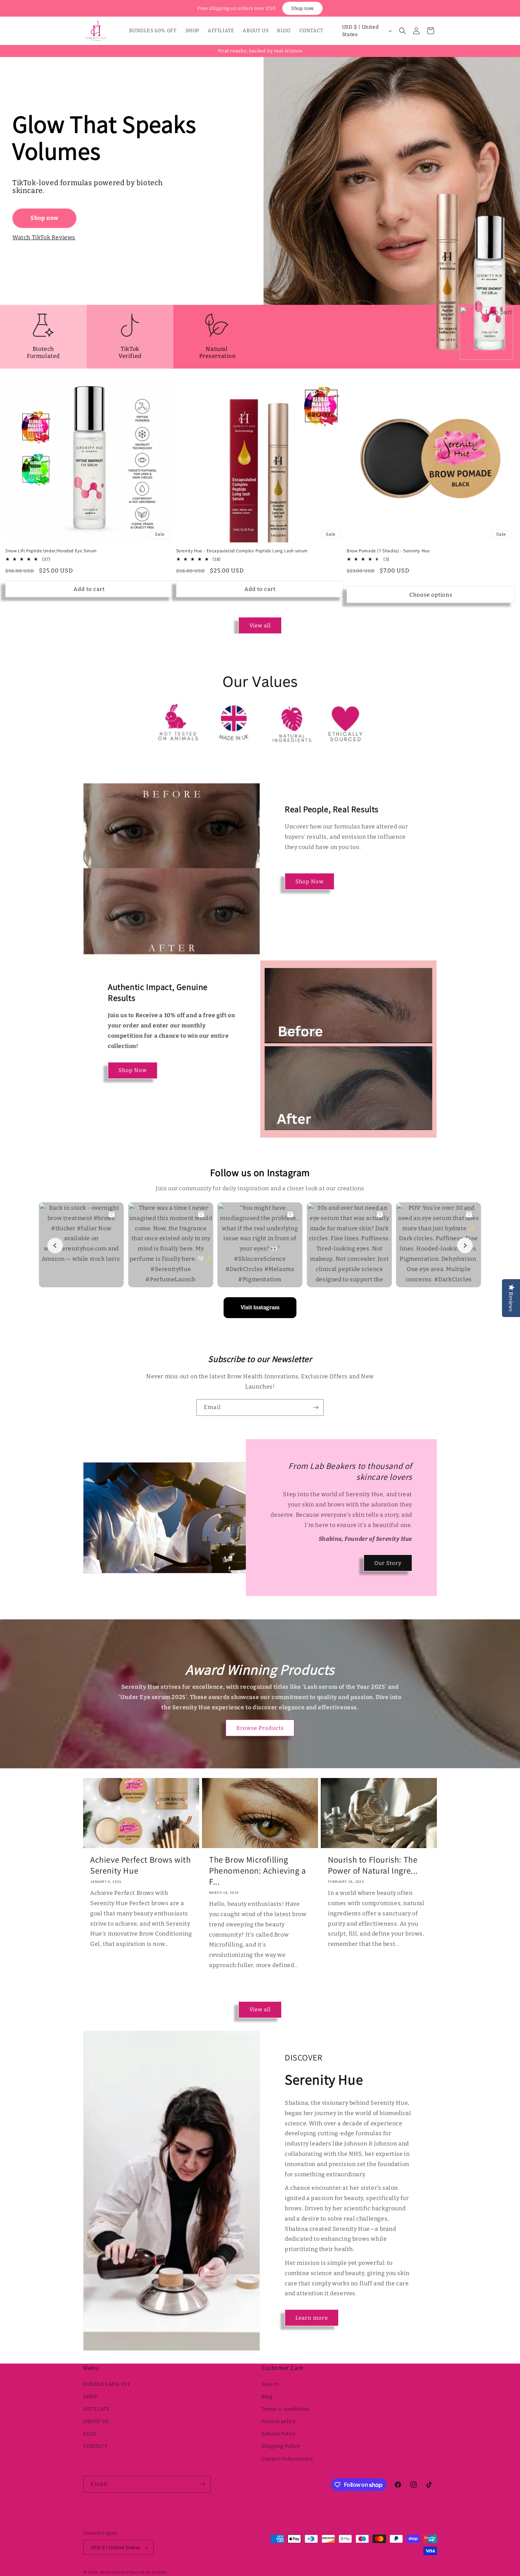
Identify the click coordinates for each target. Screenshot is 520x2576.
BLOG (90, 2434)
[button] (403, 31)
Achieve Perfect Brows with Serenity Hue (141, 1865)
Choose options (431, 595)
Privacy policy (278, 2421)
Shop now (302, 8)
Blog (267, 2397)
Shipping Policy (281, 2446)
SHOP (90, 2397)
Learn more (312, 2318)
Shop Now (310, 882)
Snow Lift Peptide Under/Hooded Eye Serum (51, 551)
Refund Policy (279, 2434)
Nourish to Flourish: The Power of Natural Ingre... (373, 1865)
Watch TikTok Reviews (44, 237)
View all (260, 626)
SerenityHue (113, 2572)
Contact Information (287, 2459)
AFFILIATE (96, 2409)
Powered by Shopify (147, 2572)
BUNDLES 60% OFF (107, 2384)
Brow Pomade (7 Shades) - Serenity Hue (388, 551)
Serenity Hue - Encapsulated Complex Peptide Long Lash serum (242, 551)
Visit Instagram (260, 1307)
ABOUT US (96, 2421)
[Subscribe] (316, 1407)
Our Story (388, 1563)
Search (270, 2384)
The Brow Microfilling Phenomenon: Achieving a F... (258, 1871)
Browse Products (260, 1728)
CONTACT (95, 2446)
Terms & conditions (286, 2409)
